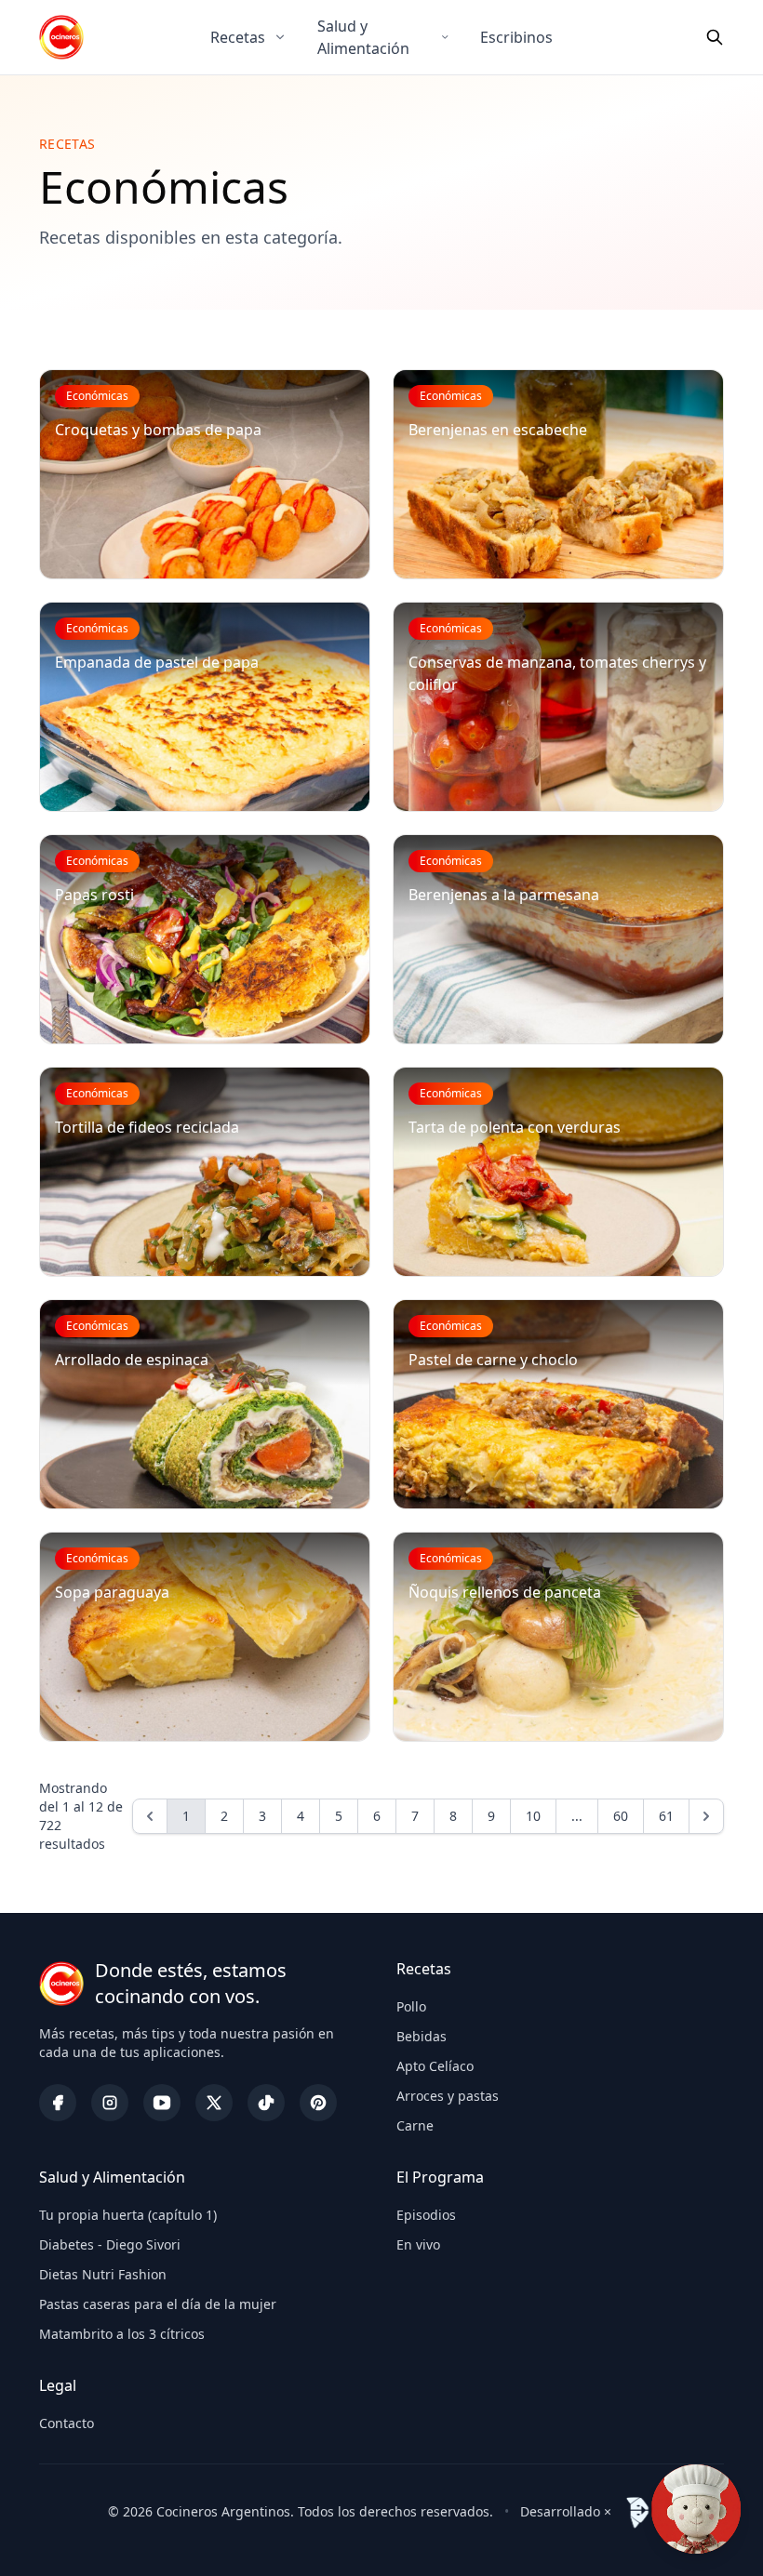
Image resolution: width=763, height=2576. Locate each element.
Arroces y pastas (448, 2096)
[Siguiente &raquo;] (706, 1816)
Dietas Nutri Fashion (103, 2274)
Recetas (238, 37)
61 (666, 1816)
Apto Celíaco (435, 2066)
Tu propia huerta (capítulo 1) (128, 2215)
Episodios (426, 2215)
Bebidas (422, 2036)
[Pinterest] (318, 2103)
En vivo (418, 2244)
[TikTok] (266, 2103)
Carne (415, 2125)
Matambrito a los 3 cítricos (122, 2334)
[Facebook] (58, 2103)
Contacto (67, 2423)
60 (621, 1816)
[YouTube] (162, 2103)
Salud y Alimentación (363, 37)
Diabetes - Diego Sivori (110, 2244)
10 (533, 1816)
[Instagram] (110, 2103)
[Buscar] (715, 37)
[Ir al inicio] (61, 37)
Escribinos (516, 37)
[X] (214, 2103)
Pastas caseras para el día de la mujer (158, 2304)
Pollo (411, 2006)
